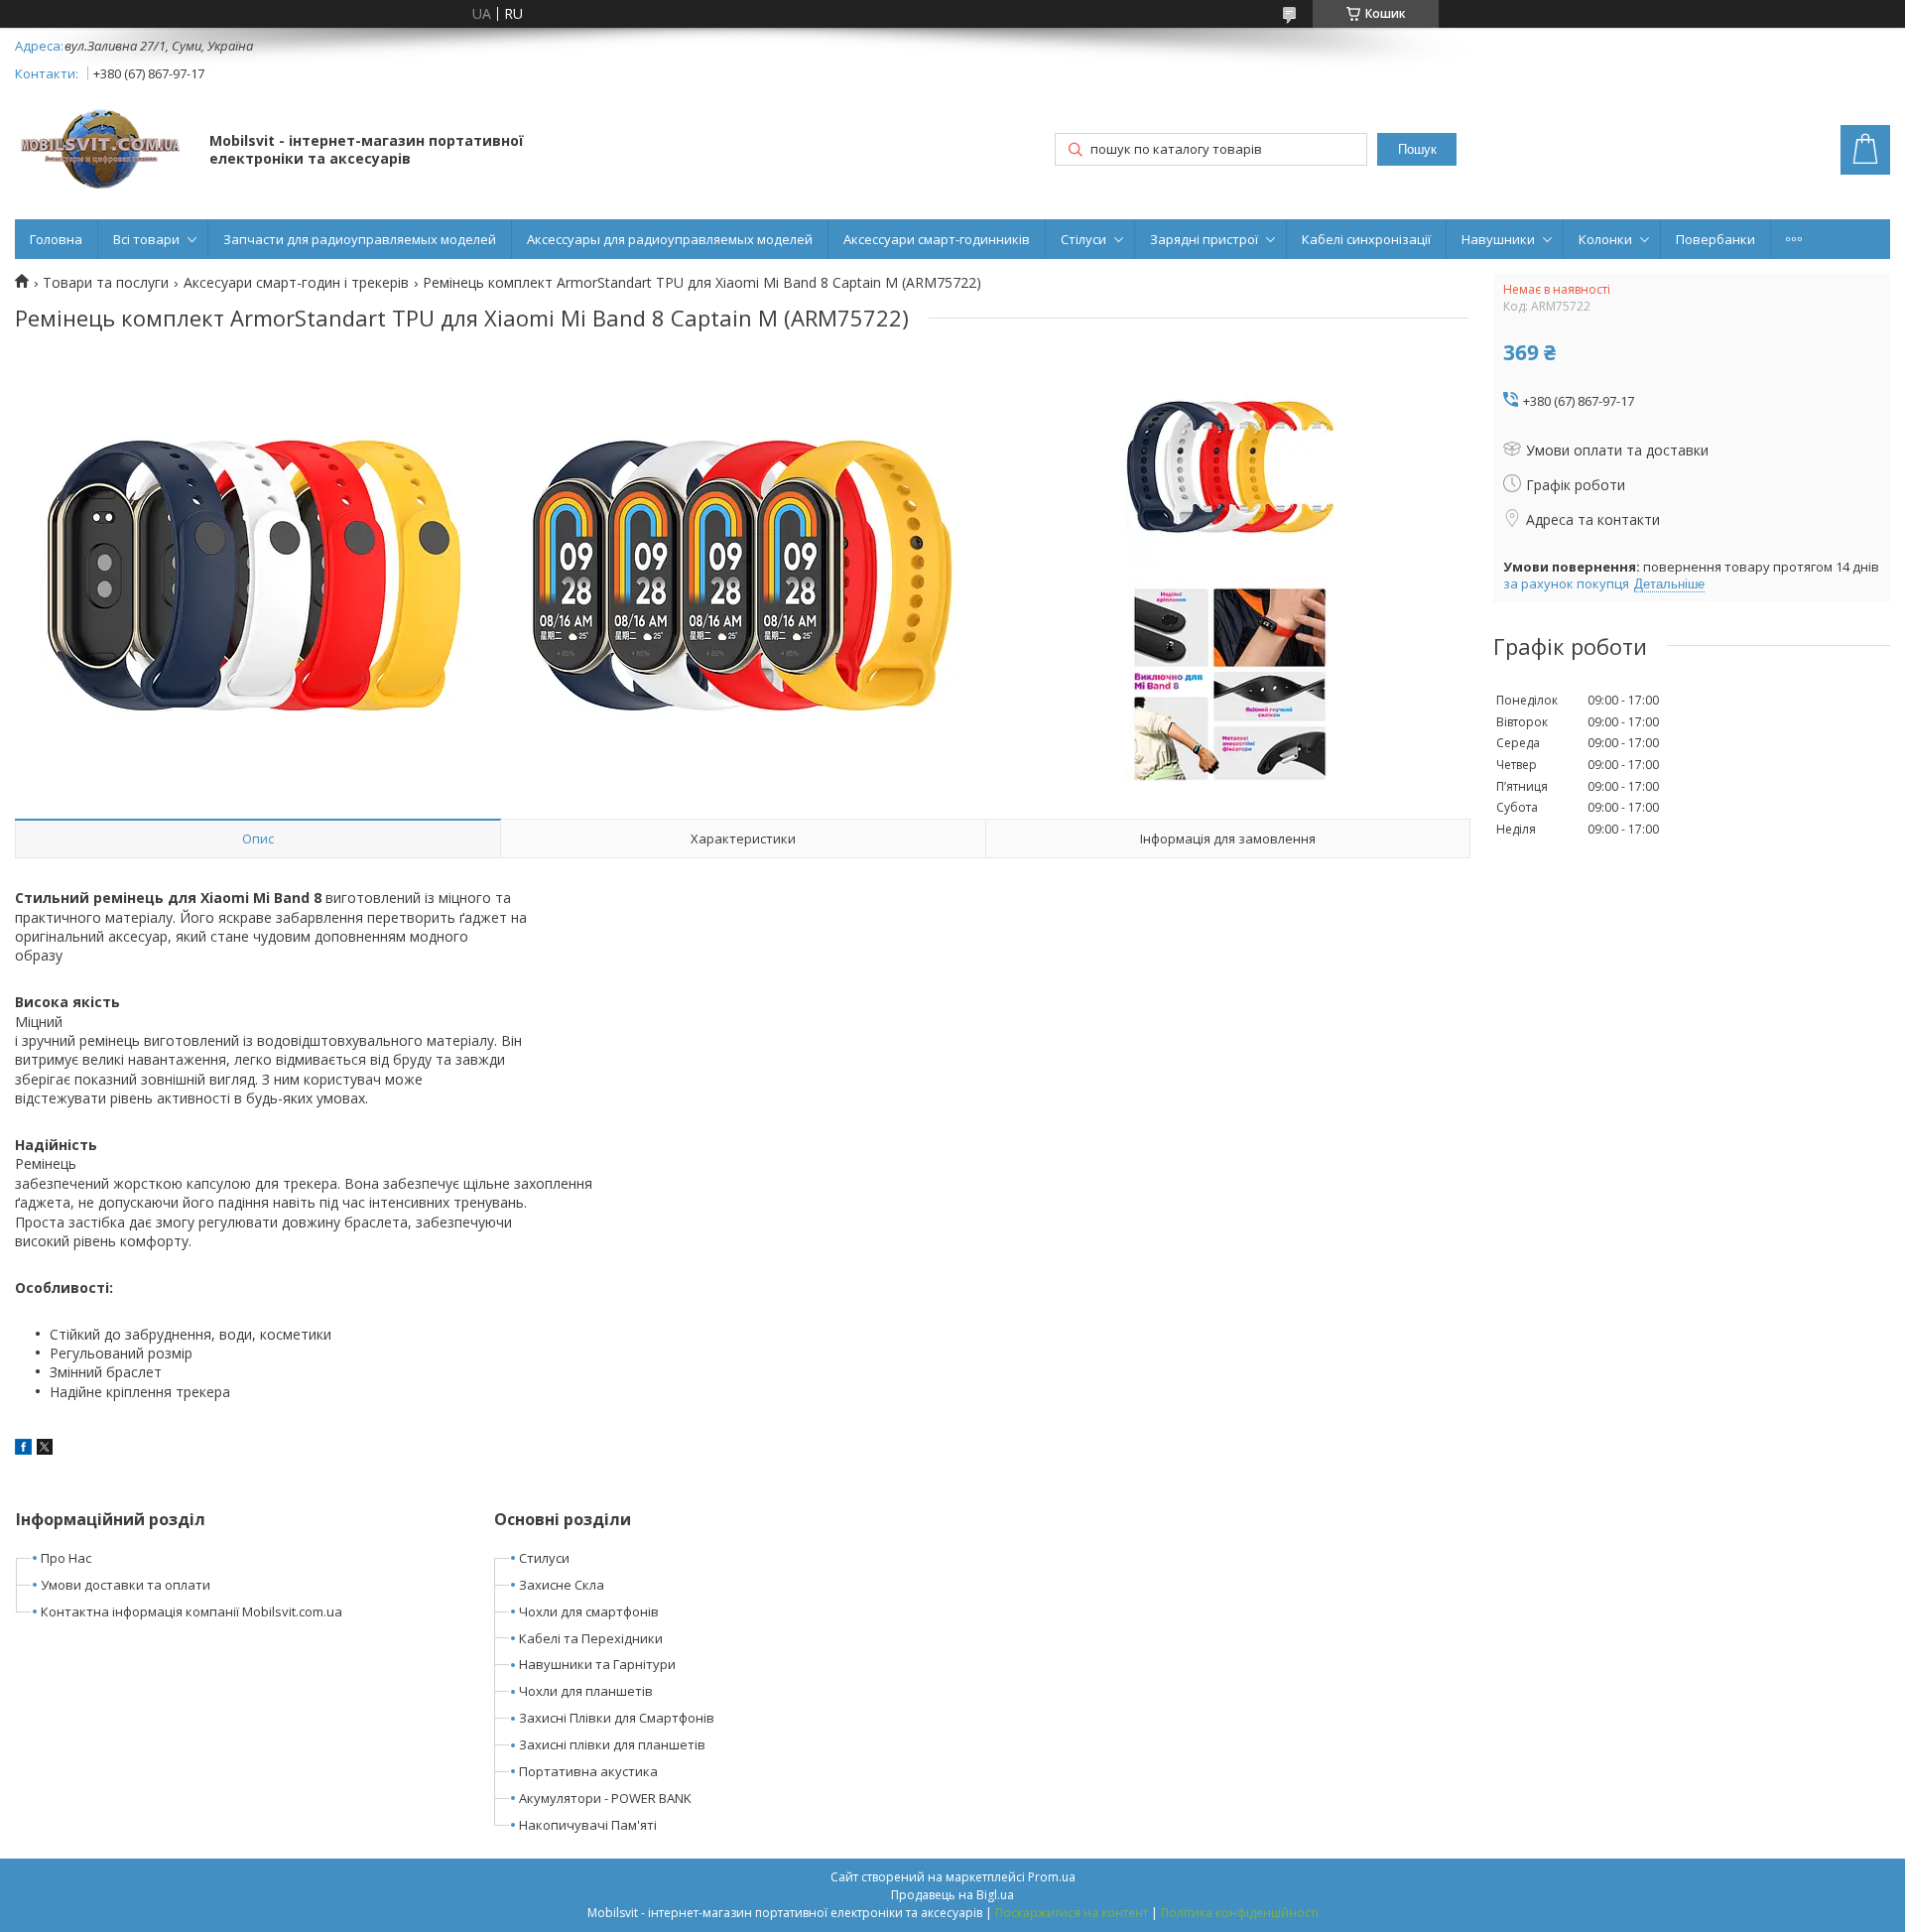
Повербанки (1715, 239)
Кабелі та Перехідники (591, 1638)
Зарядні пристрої (1204, 239)
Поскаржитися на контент (1072, 1913)
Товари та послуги (106, 283)
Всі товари (146, 239)
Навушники (1498, 239)
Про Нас (66, 1558)
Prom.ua (1052, 1877)
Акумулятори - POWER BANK (605, 1798)
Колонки (1605, 239)
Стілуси (1083, 239)
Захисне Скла (562, 1585)
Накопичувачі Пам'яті (588, 1825)
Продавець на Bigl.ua (952, 1895)
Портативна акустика (588, 1771)
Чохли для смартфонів (589, 1611)
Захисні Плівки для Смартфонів (617, 1718)
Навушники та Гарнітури (597, 1664)
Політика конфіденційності (1240, 1913)
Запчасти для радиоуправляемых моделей (360, 239)
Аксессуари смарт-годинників (937, 239)
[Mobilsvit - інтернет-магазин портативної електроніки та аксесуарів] (103, 151)
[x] (45, 1449)
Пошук (1417, 149)
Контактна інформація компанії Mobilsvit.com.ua (191, 1611)
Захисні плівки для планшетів (612, 1744)
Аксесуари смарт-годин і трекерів (296, 283)
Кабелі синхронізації (1366, 239)
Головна (56, 239)
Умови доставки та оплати (126, 1585)
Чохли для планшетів (586, 1691)
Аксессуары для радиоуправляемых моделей (670, 239)
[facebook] (23, 1449)
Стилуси (544, 1558)
